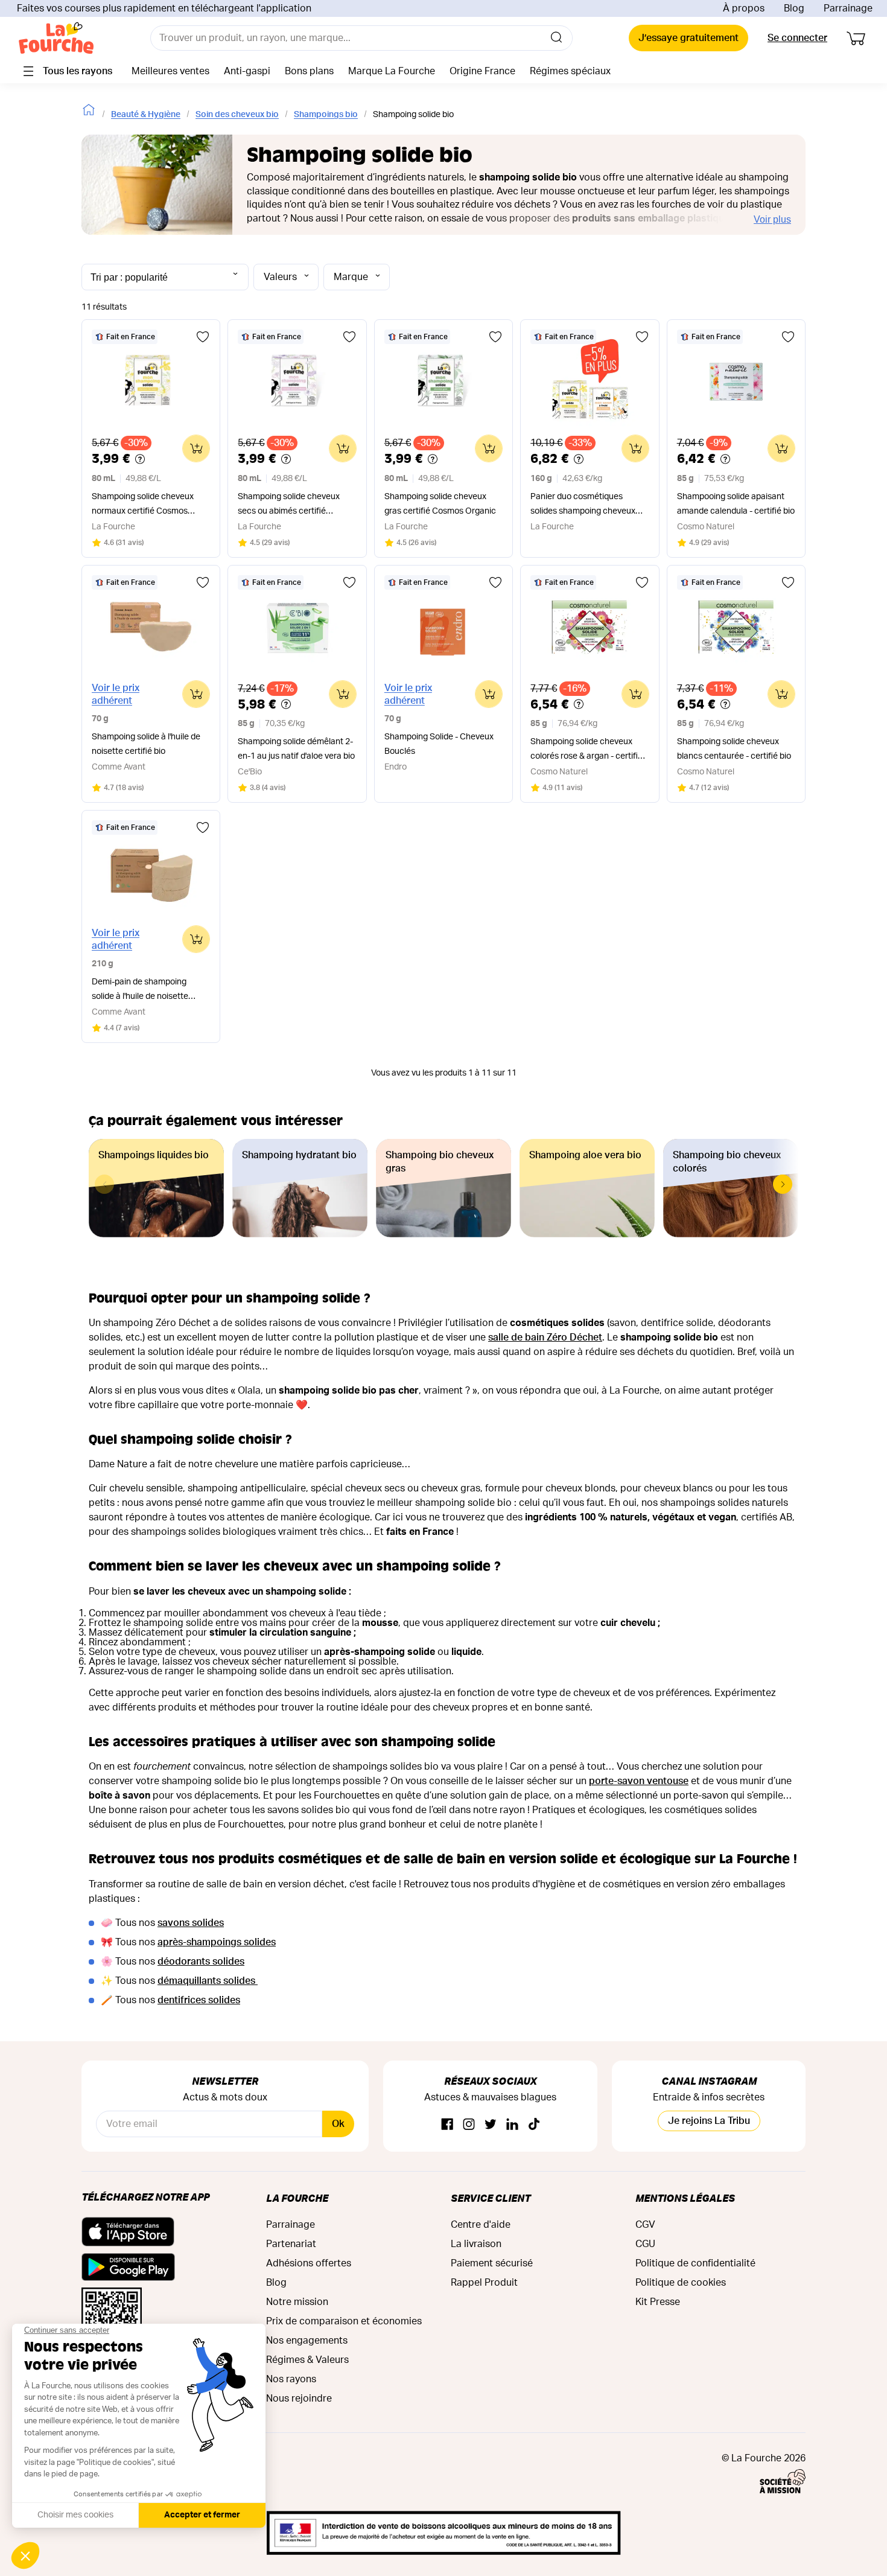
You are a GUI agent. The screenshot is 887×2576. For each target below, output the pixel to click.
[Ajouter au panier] (196, 448)
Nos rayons (291, 2379)
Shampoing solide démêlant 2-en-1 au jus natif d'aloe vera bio (296, 749)
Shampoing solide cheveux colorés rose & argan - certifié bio (587, 751)
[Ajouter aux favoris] (203, 337)
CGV (645, 2225)
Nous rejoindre (299, 2399)
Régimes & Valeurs (307, 2360)
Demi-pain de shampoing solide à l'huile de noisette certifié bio (140, 991)
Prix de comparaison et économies (344, 2321)
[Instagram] (469, 2125)
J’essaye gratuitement (688, 38)
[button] (783, 1184)
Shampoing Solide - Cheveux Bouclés (439, 744)
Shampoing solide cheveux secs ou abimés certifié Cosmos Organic (289, 505)
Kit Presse (658, 2302)
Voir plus (772, 219)
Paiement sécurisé (492, 2263)
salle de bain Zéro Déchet (545, 1337)
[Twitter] (491, 2125)
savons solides (191, 1923)
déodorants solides (201, 1962)
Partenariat (291, 2244)
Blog (794, 8)
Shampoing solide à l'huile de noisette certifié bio (146, 744)
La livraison (476, 2244)
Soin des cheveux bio (237, 115)
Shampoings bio (326, 115)
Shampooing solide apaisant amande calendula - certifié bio (736, 504)
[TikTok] (534, 2125)
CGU (645, 2244)
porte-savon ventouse (639, 1781)
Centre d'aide (481, 2225)
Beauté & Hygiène (146, 115)
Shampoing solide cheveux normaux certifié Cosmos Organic (143, 505)
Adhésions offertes (309, 2263)
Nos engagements (307, 2341)
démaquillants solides (208, 1981)
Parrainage (848, 8)
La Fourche (297, 2198)
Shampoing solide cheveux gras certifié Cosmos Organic (440, 504)
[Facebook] (447, 2125)
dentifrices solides (199, 2000)
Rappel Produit (484, 2283)
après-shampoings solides (217, 1942)
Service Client (491, 2198)
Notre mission (297, 2302)
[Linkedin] (512, 2125)
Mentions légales (685, 2198)
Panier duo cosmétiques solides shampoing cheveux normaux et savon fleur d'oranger (583, 505)
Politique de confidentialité (695, 2263)
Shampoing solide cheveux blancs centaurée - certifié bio (734, 749)
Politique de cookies (681, 2283)
